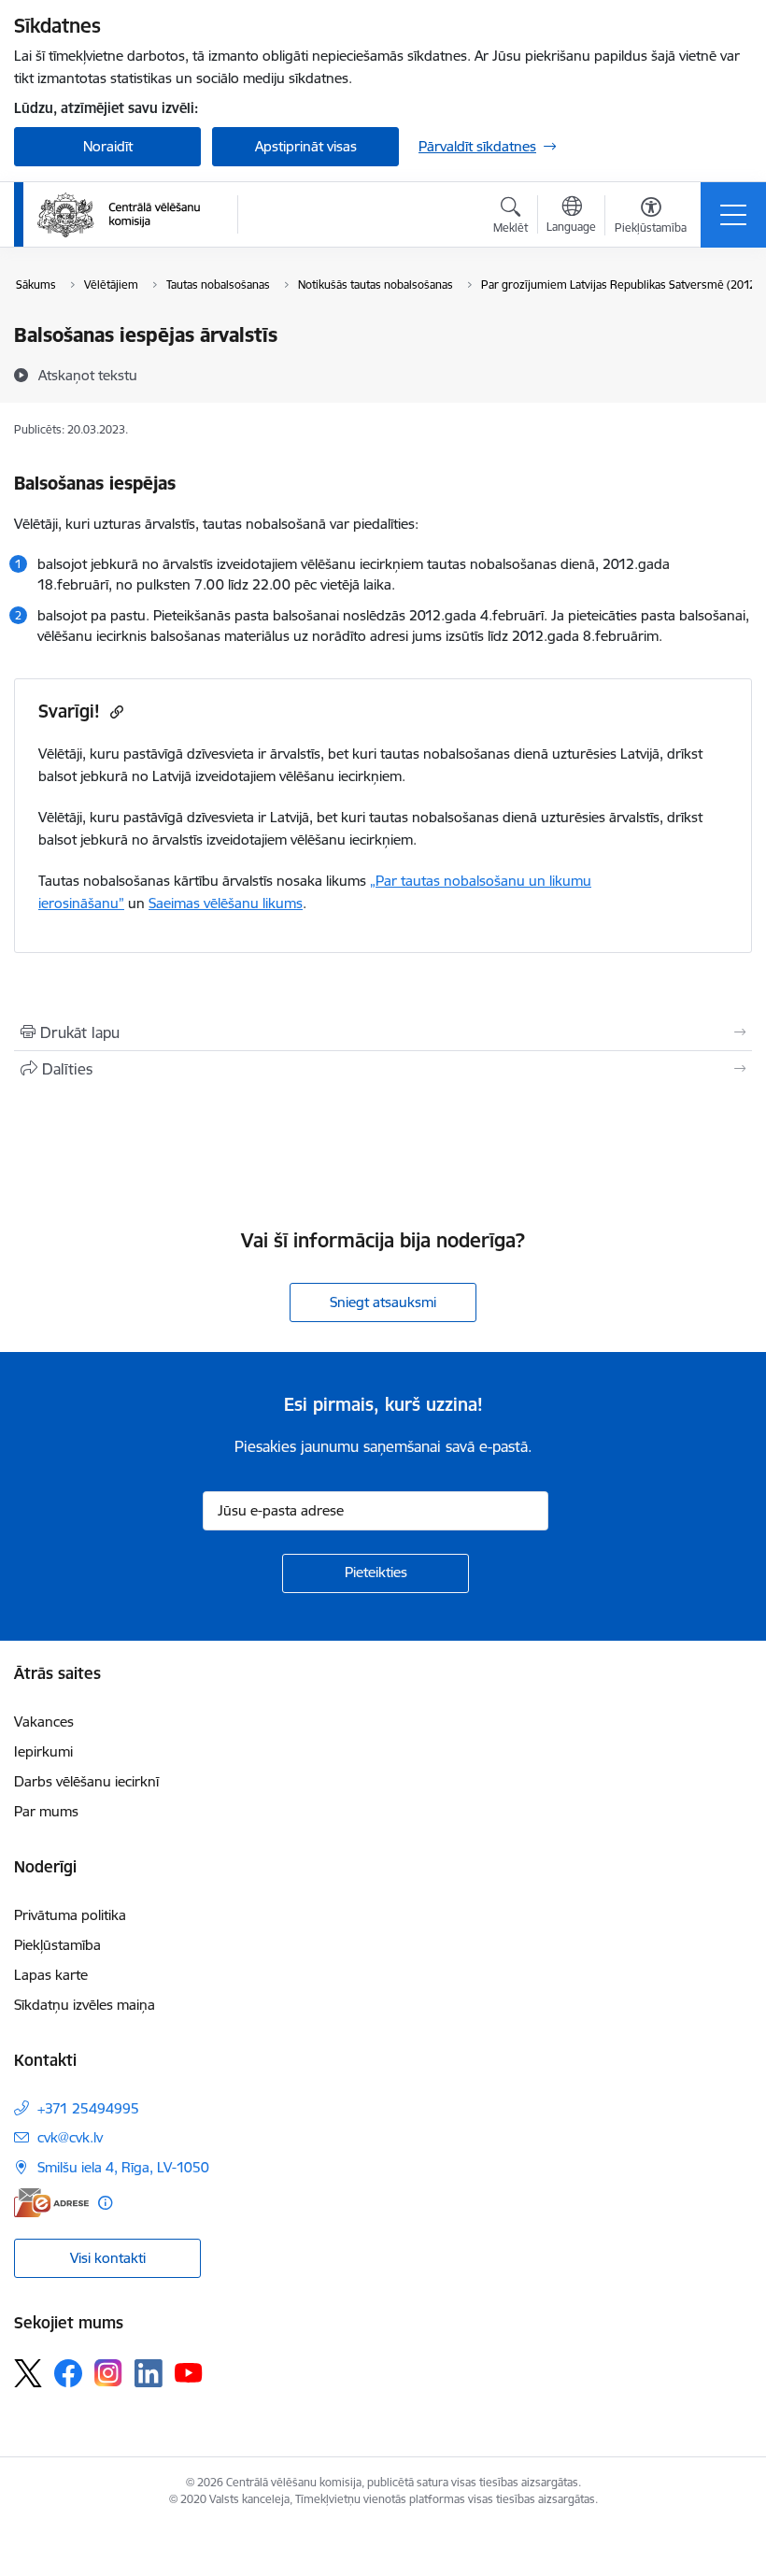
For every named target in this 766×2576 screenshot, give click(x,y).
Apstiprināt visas (306, 146)
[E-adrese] (51, 2203)
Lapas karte (51, 1975)
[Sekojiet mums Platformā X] (28, 2373)
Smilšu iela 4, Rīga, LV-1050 (123, 2167)
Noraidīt (108, 146)
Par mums (46, 1811)
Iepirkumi (43, 1751)
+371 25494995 (88, 2108)
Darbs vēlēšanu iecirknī (86, 1781)
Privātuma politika (70, 1915)
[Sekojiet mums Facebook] (68, 2373)
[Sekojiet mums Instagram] (108, 2373)
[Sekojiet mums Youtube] (189, 2372)
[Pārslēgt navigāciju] (733, 215)
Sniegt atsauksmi (383, 1302)
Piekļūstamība (57, 1945)
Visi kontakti (108, 2258)
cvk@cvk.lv (70, 2137)
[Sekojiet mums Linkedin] (149, 2373)
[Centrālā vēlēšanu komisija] (119, 215)
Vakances (44, 1722)
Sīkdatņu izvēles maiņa (85, 2005)
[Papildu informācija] (105, 2203)
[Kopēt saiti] (114, 712)
